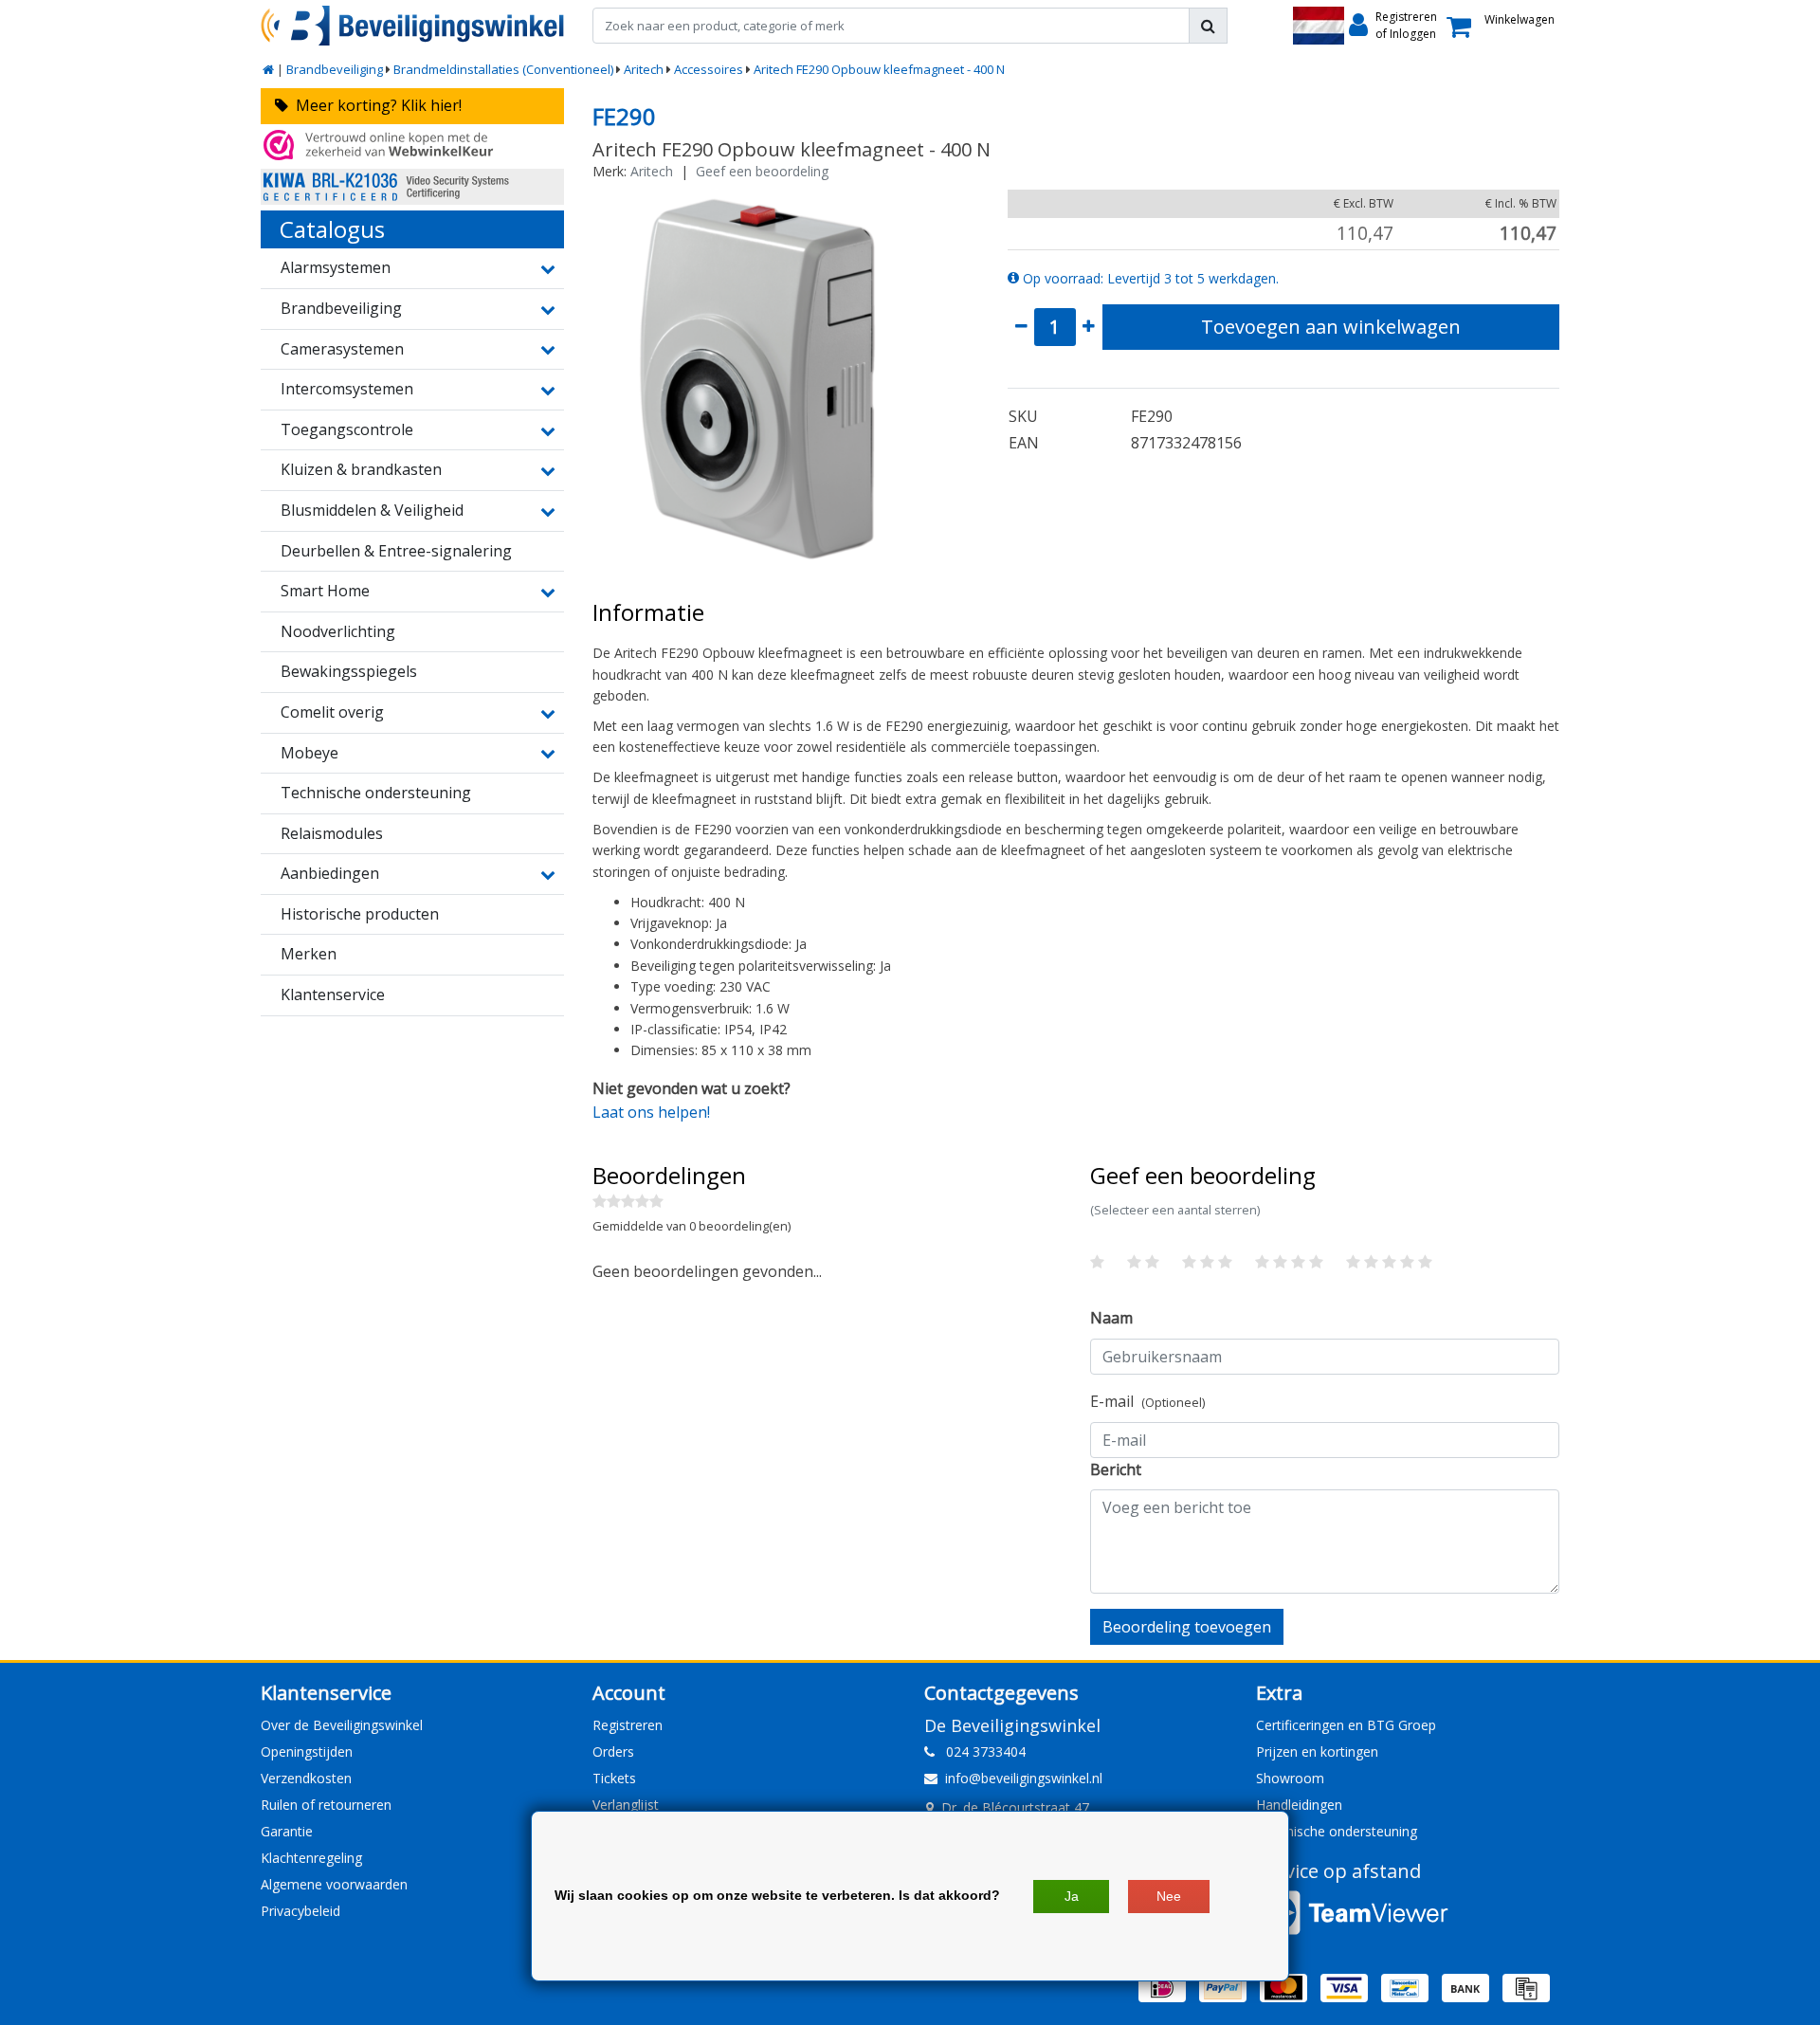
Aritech (644, 69)
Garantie (287, 1831)
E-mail (1147, 1401)
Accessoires (709, 69)
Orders (613, 1751)
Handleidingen (1299, 1805)
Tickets (614, 1778)
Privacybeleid (300, 1911)
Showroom (1290, 1778)
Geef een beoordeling (762, 171)
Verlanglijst (626, 1805)
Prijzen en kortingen (1317, 1751)
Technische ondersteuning (1337, 1831)
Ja (1072, 1896)
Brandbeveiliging (335, 69)
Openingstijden (307, 1751)
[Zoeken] (1208, 26)
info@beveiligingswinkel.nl (1024, 1778)
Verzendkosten (306, 1778)
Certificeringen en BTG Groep (1346, 1725)
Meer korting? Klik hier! (375, 105)
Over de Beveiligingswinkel (342, 1725)
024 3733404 (980, 1751)
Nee (1169, 1896)
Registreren (628, 1725)
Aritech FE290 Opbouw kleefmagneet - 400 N (879, 69)
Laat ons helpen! (651, 1112)
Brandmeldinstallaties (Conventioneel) (503, 69)
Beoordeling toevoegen (1187, 1627)
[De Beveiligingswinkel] (412, 26)
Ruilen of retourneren (326, 1805)
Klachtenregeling (311, 1858)
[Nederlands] (1319, 26)
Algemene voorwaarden (334, 1884)
